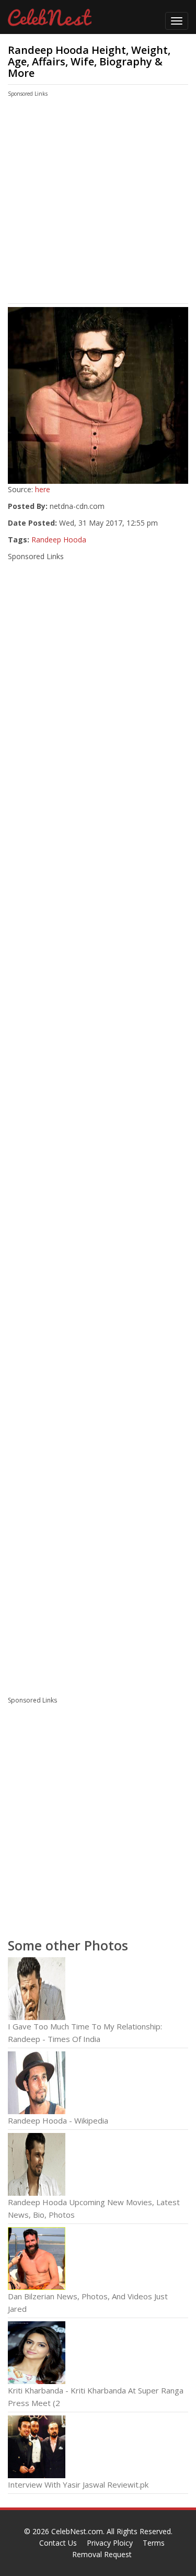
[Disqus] (98, 1545)
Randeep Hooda (59, 540)
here (43, 489)
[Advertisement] (88, 203)
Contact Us (58, 2543)
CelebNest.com (77, 2531)
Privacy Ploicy (110, 2543)
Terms (154, 2543)
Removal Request (102, 2554)
